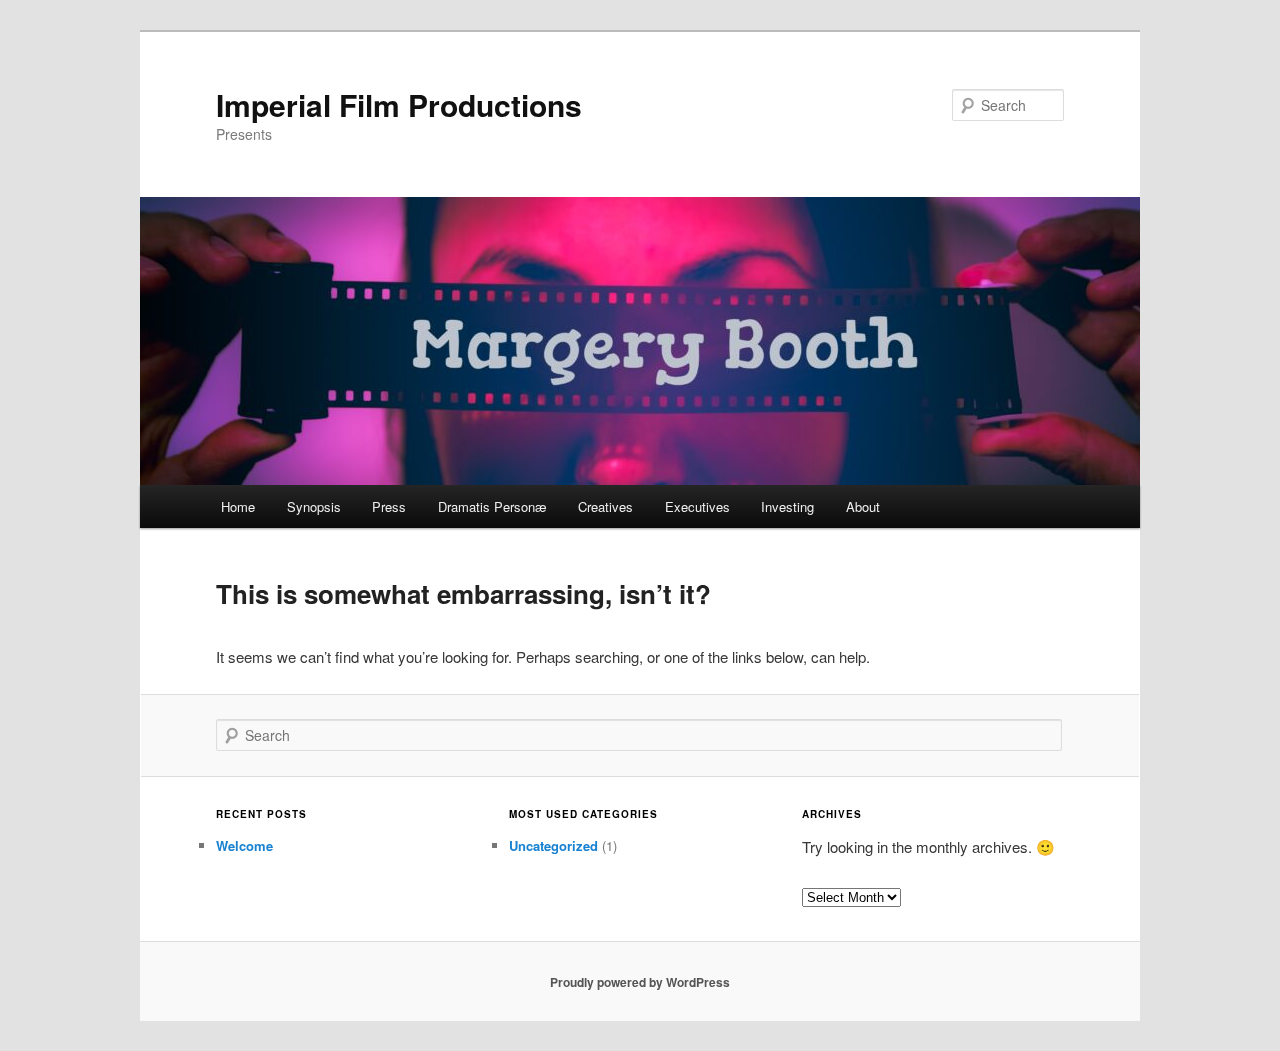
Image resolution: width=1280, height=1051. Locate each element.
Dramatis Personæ (492, 506)
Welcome (244, 845)
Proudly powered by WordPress (640, 982)
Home (238, 506)
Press (389, 506)
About (863, 506)
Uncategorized (553, 845)
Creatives (605, 506)
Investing (787, 506)
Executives (697, 506)
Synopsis (314, 506)
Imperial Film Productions (399, 104)
